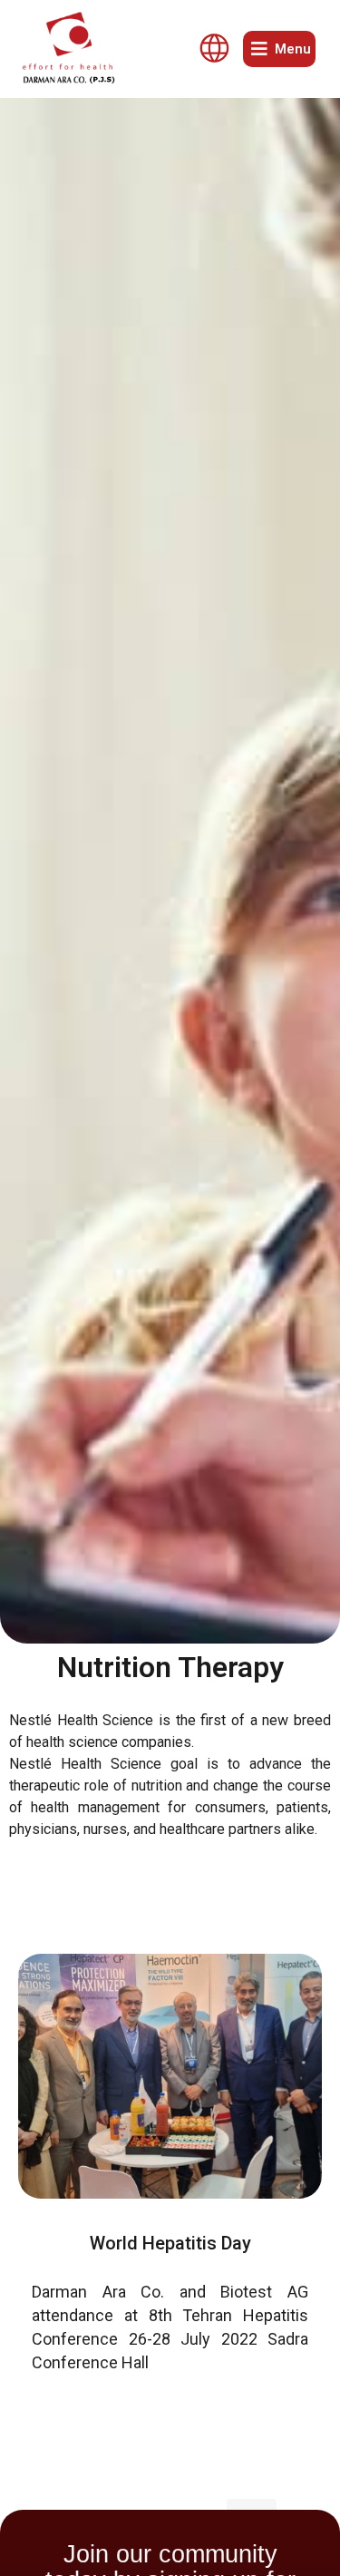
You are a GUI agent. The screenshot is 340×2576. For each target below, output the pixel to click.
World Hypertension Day (171, 2243)
